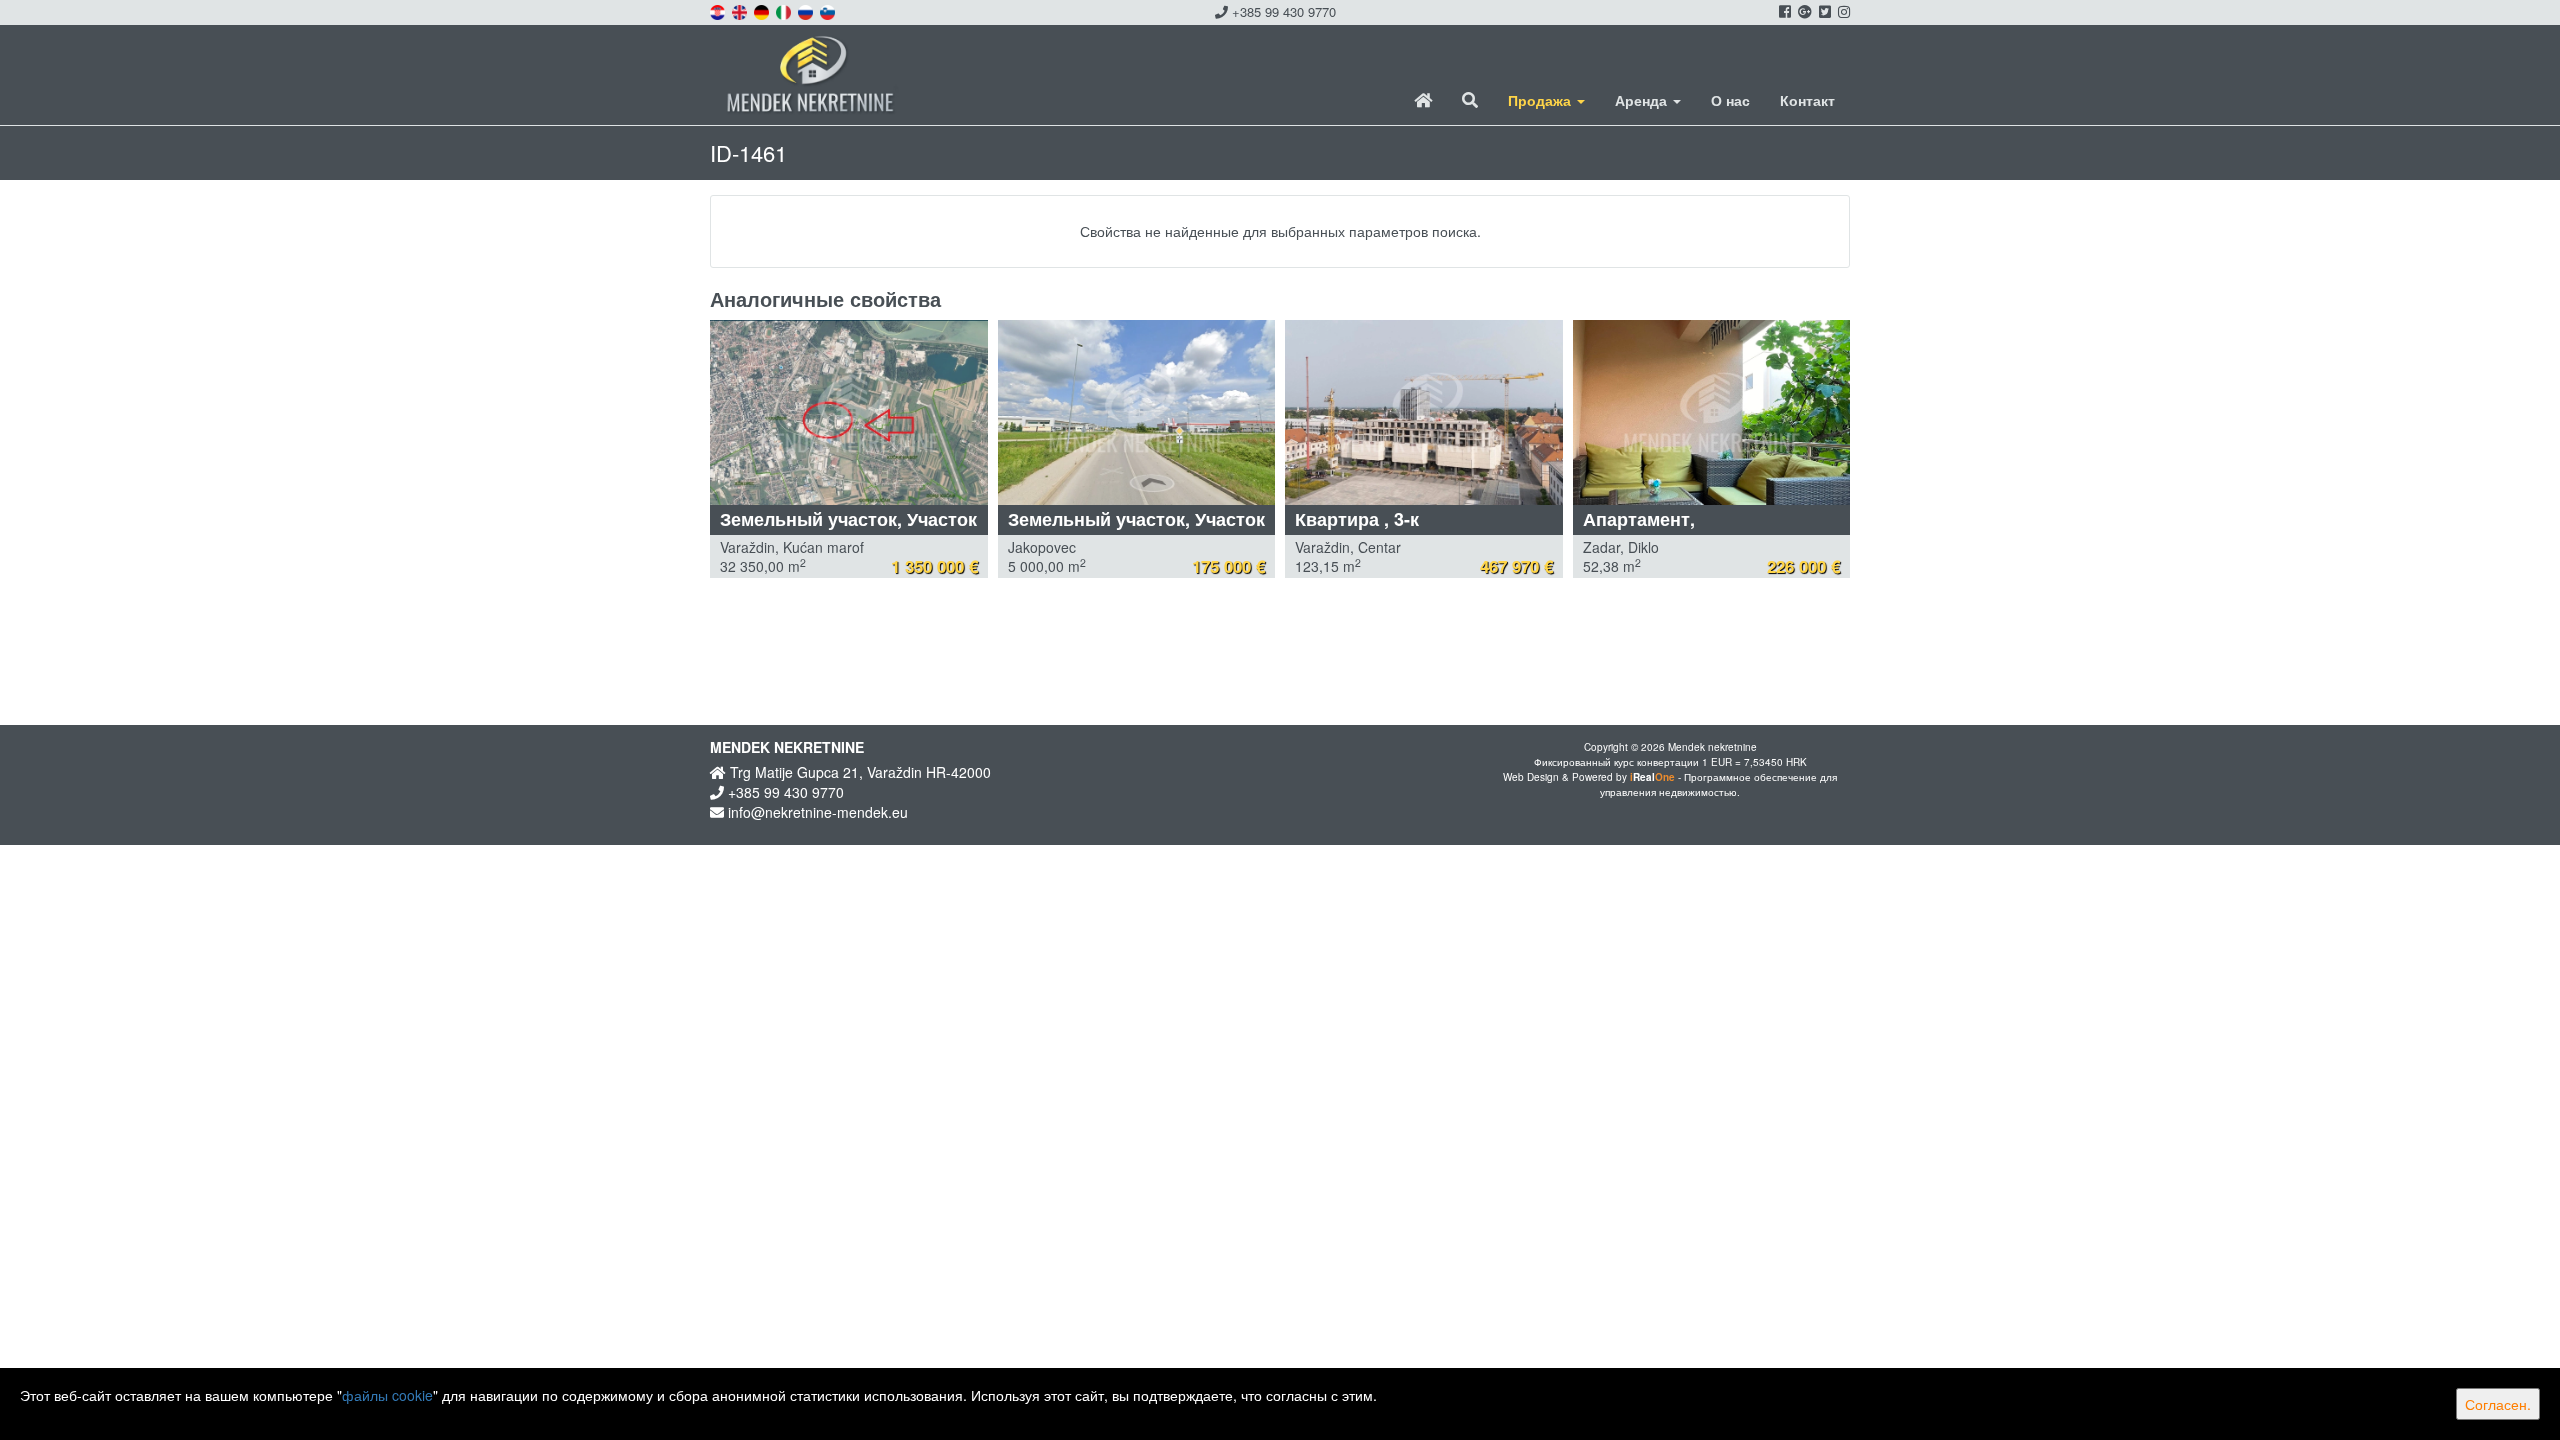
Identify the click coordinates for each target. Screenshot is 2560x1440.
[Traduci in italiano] (785, 10)
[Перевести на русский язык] (807, 10)
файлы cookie (387, 1395)
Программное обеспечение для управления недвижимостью (1718, 784)
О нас (1730, 100)
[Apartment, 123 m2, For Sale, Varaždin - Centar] (1424, 412)
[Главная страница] (1423, 100)
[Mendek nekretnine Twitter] (1823, 11)
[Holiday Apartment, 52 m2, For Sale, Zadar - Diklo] (1712, 412)
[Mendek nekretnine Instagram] (1842, 11)
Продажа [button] (1541, 100)
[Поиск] (1470, 100)
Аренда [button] (1643, 100)
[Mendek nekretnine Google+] (1803, 11)
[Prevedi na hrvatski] (719, 10)
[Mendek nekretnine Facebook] (1783, 11)
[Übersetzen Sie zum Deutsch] (763, 10)
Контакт (1807, 100)
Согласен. (2498, 1404)
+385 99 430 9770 (1282, 11)
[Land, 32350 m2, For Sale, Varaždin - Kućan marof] (849, 412)
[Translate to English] (741, 10)
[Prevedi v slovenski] (829, 10)
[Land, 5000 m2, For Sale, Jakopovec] (1137, 412)
